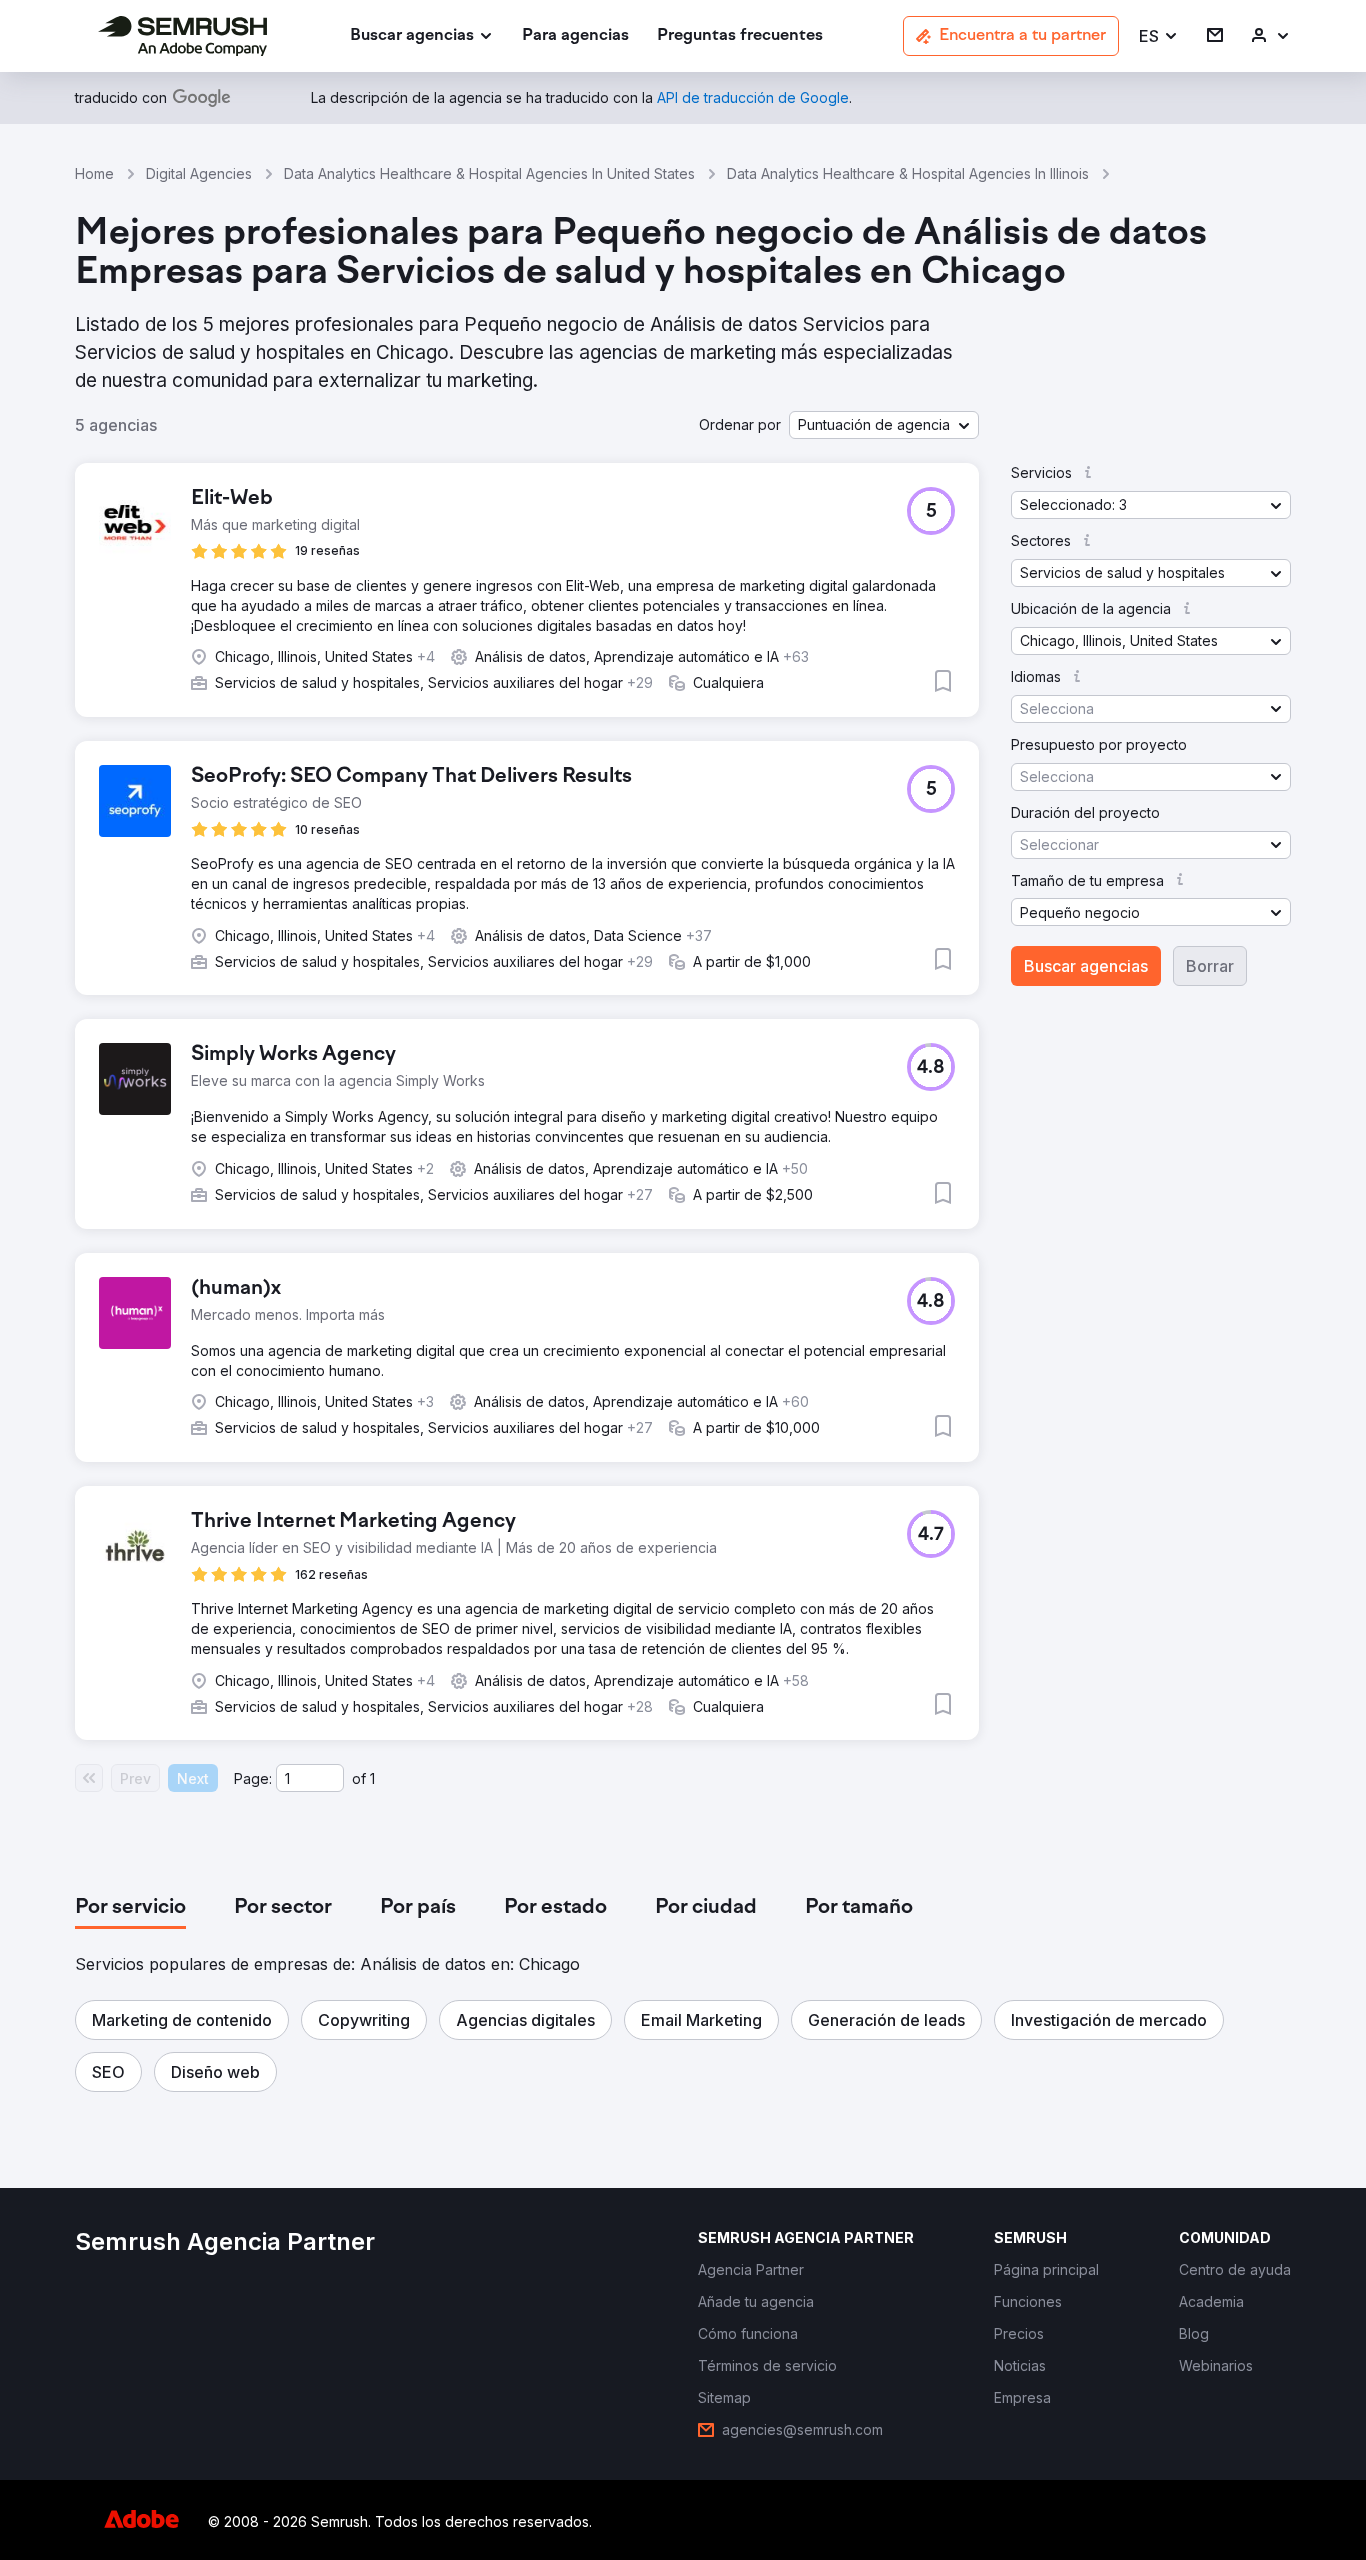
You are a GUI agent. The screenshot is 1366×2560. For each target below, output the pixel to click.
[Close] (1034, 1048)
